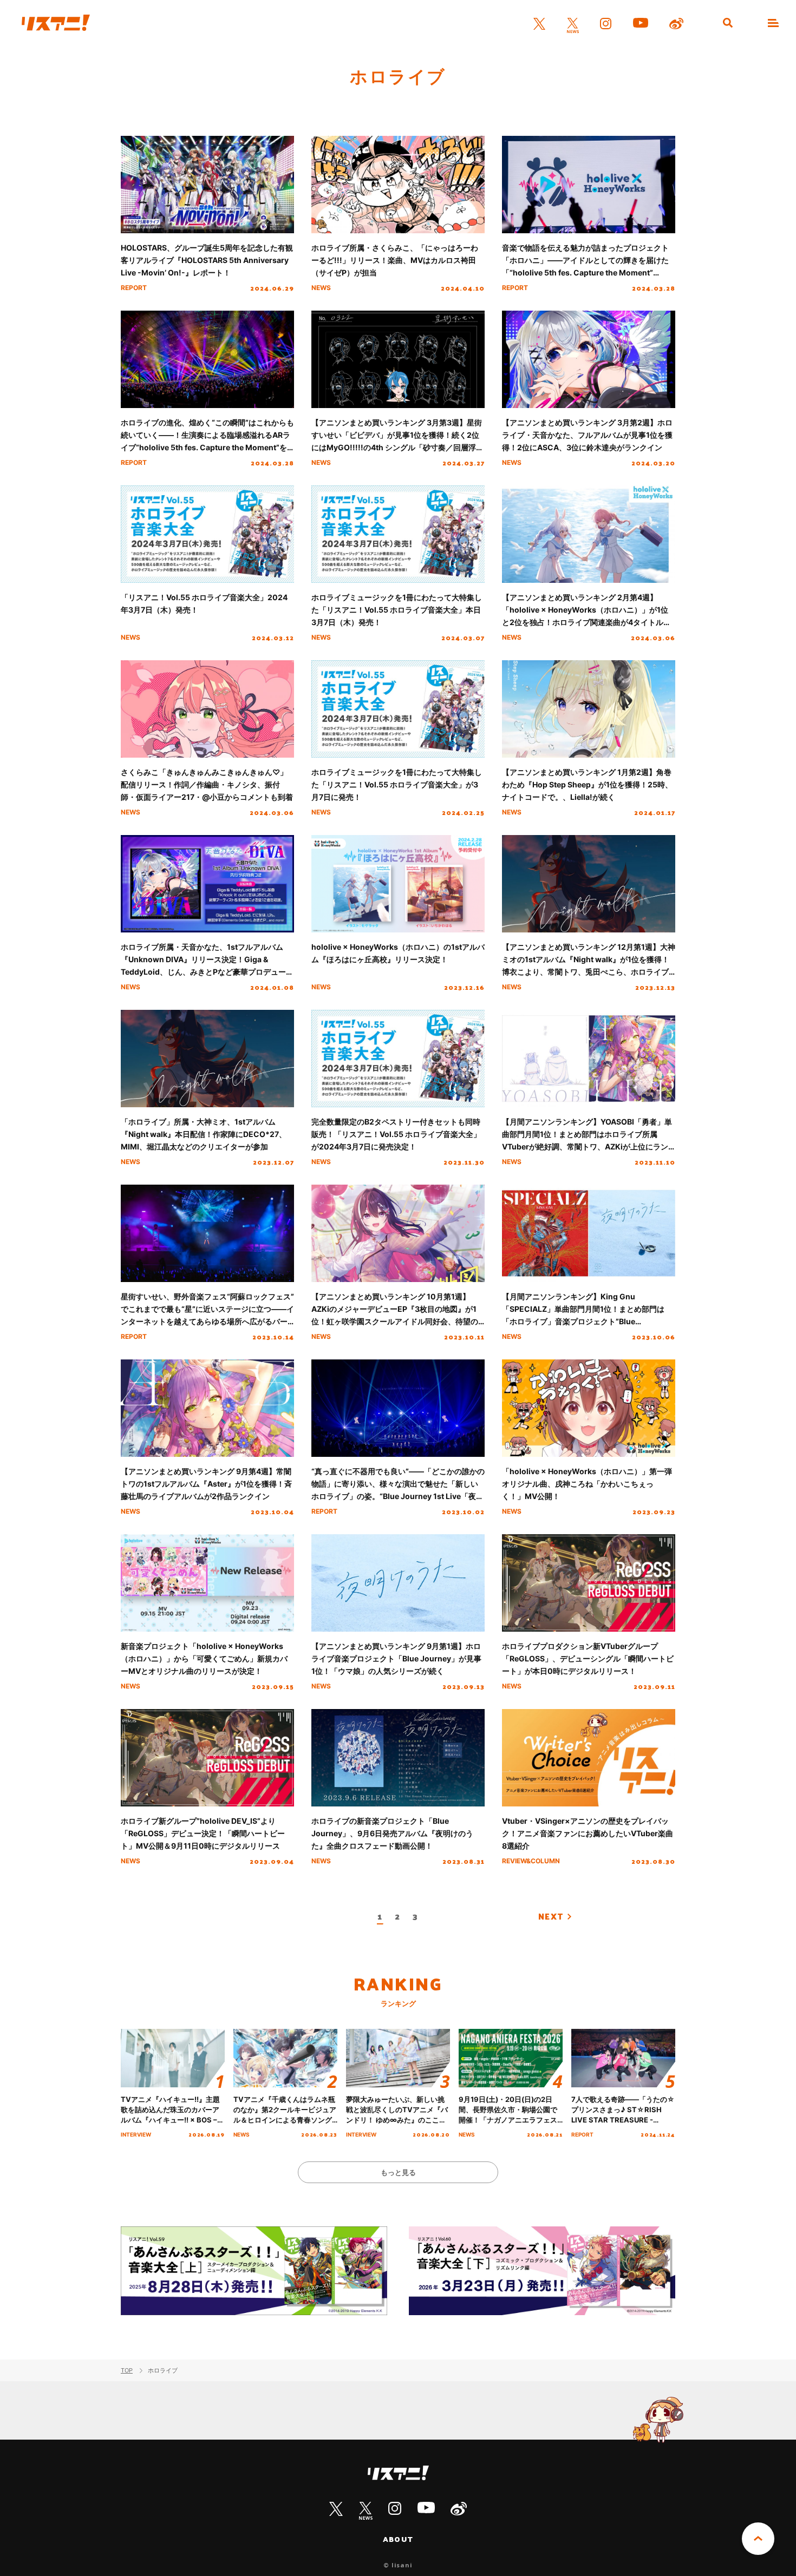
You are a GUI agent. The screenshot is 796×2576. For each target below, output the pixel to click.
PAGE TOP (758, 2539)
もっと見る (398, 2172)
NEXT (551, 1916)
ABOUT (398, 2539)
